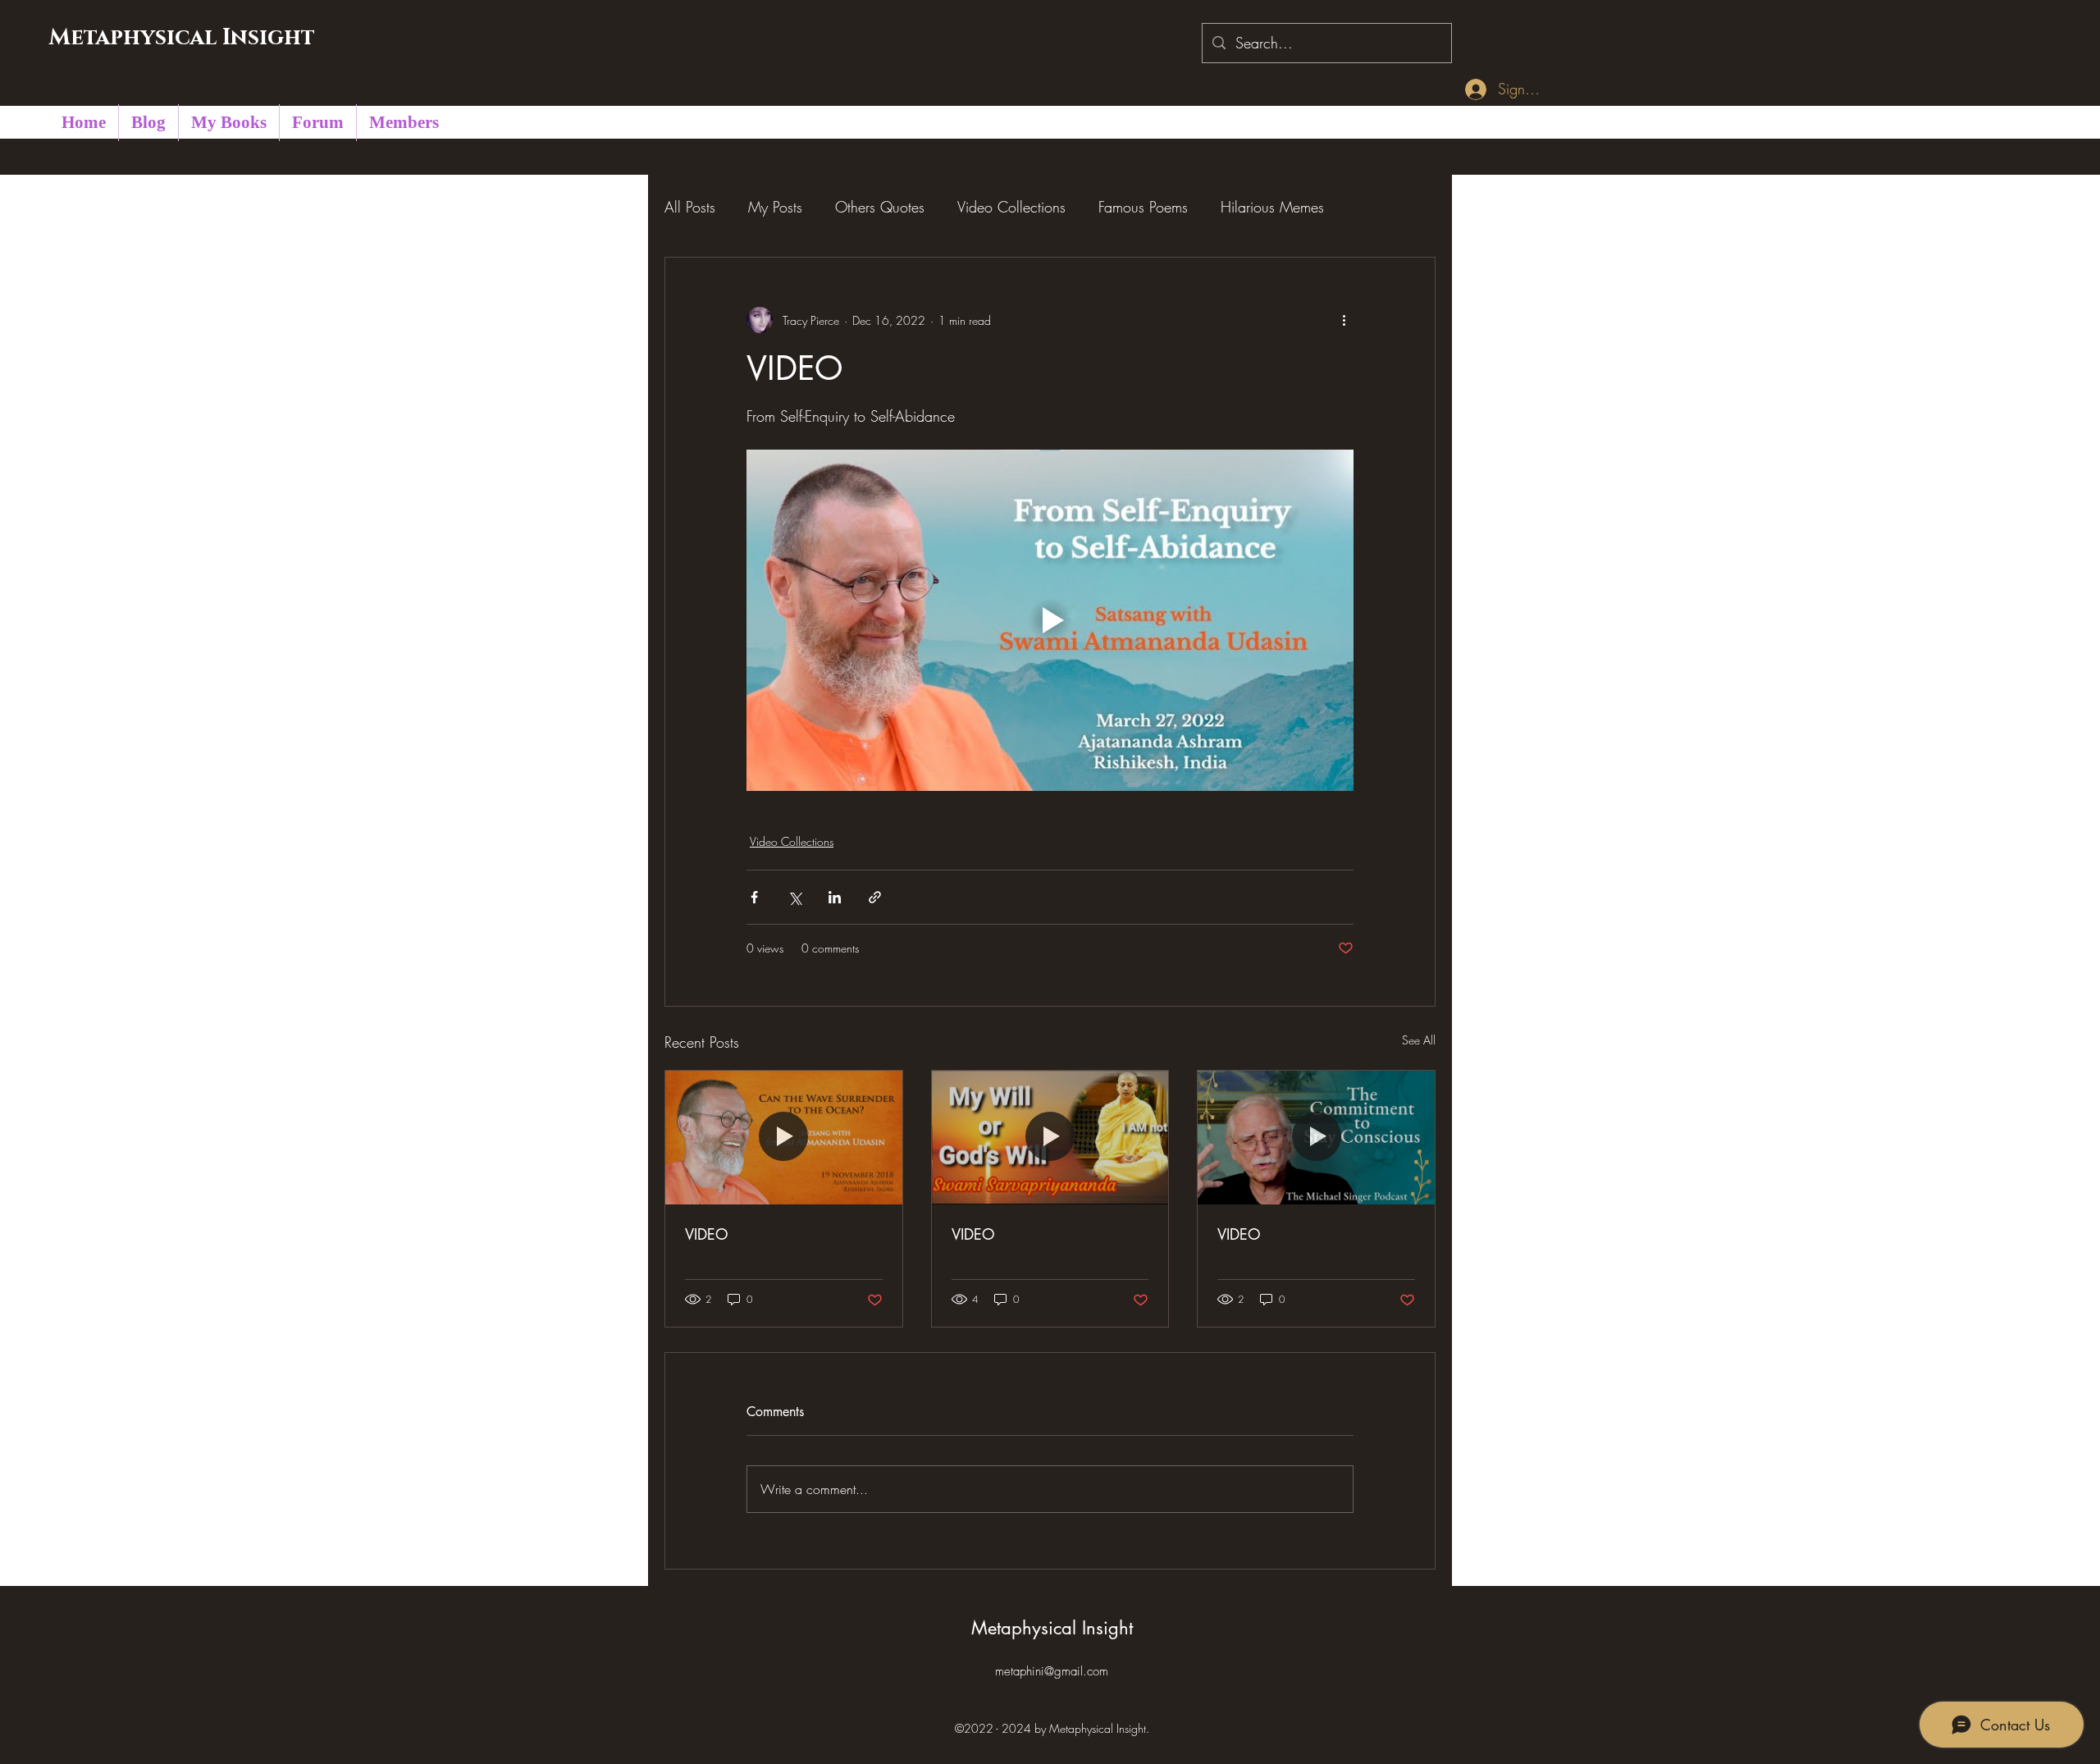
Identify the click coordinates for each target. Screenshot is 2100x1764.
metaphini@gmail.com (1052, 1671)
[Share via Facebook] (754, 897)
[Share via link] (875, 897)
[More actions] (1344, 320)
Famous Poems (1143, 207)
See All (1419, 1040)
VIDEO (707, 1234)
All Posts (690, 207)
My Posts (775, 207)
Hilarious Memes (1272, 207)
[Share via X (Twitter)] (794, 897)
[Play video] (1050, 620)
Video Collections (1011, 207)
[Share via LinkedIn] (835, 897)
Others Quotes (880, 207)
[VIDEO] (784, 1137)
